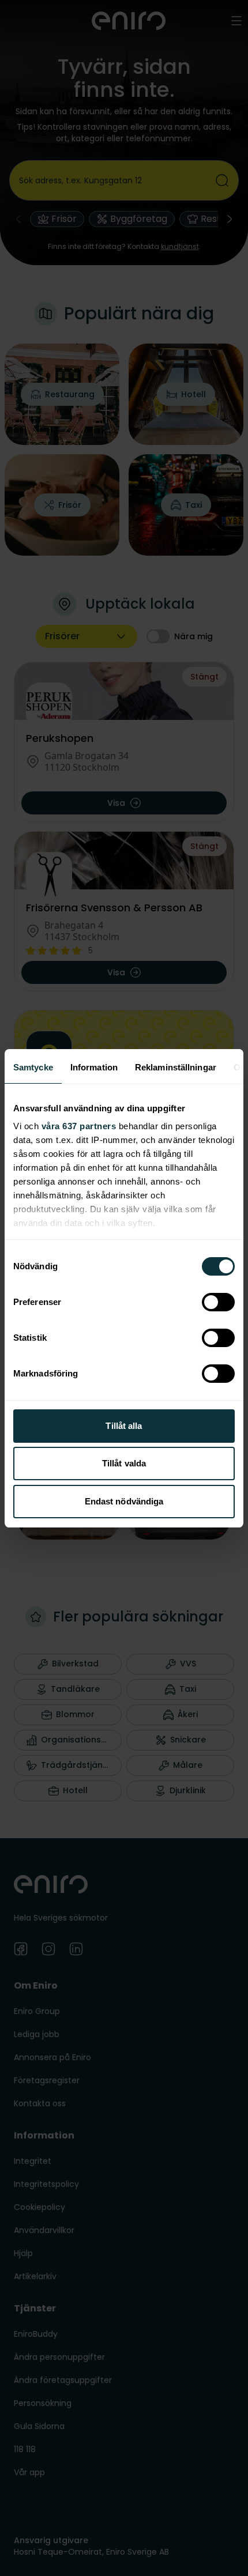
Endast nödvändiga (124, 1501)
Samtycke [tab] (33, 1067)
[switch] (218, 1302)
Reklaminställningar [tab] (176, 1067)
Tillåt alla (124, 1426)
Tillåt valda (124, 1463)
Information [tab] (94, 1067)
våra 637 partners (79, 1126)
